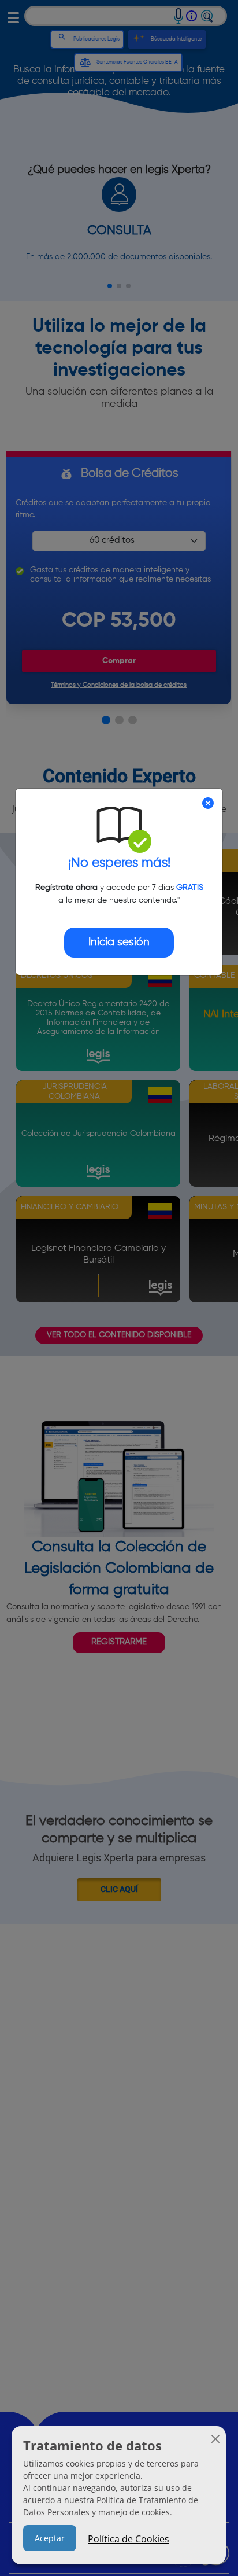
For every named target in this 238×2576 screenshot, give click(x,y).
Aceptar (50, 2538)
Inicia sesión (119, 942)
